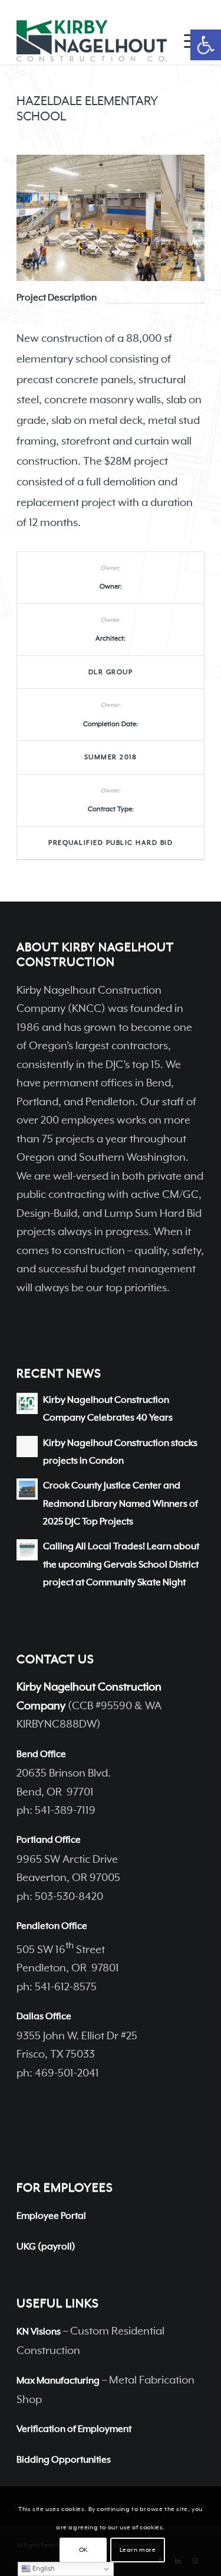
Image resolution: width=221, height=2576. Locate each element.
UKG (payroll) (46, 2247)
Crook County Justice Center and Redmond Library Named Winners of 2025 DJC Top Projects (121, 1504)
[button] (206, 45)
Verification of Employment (74, 2430)
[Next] (178, 218)
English (43, 2569)
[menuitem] (188, 41)
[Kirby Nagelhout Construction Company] (92, 41)
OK (83, 2550)
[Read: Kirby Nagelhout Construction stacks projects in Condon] (27, 1447)
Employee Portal (51, 2216)
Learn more (138, 2550)
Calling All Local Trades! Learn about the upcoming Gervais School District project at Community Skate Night (121, 1565)
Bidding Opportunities (64, 2460)
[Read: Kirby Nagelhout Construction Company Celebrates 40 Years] (27, 1403)
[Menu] (188, 41)
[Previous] (43, 218)
